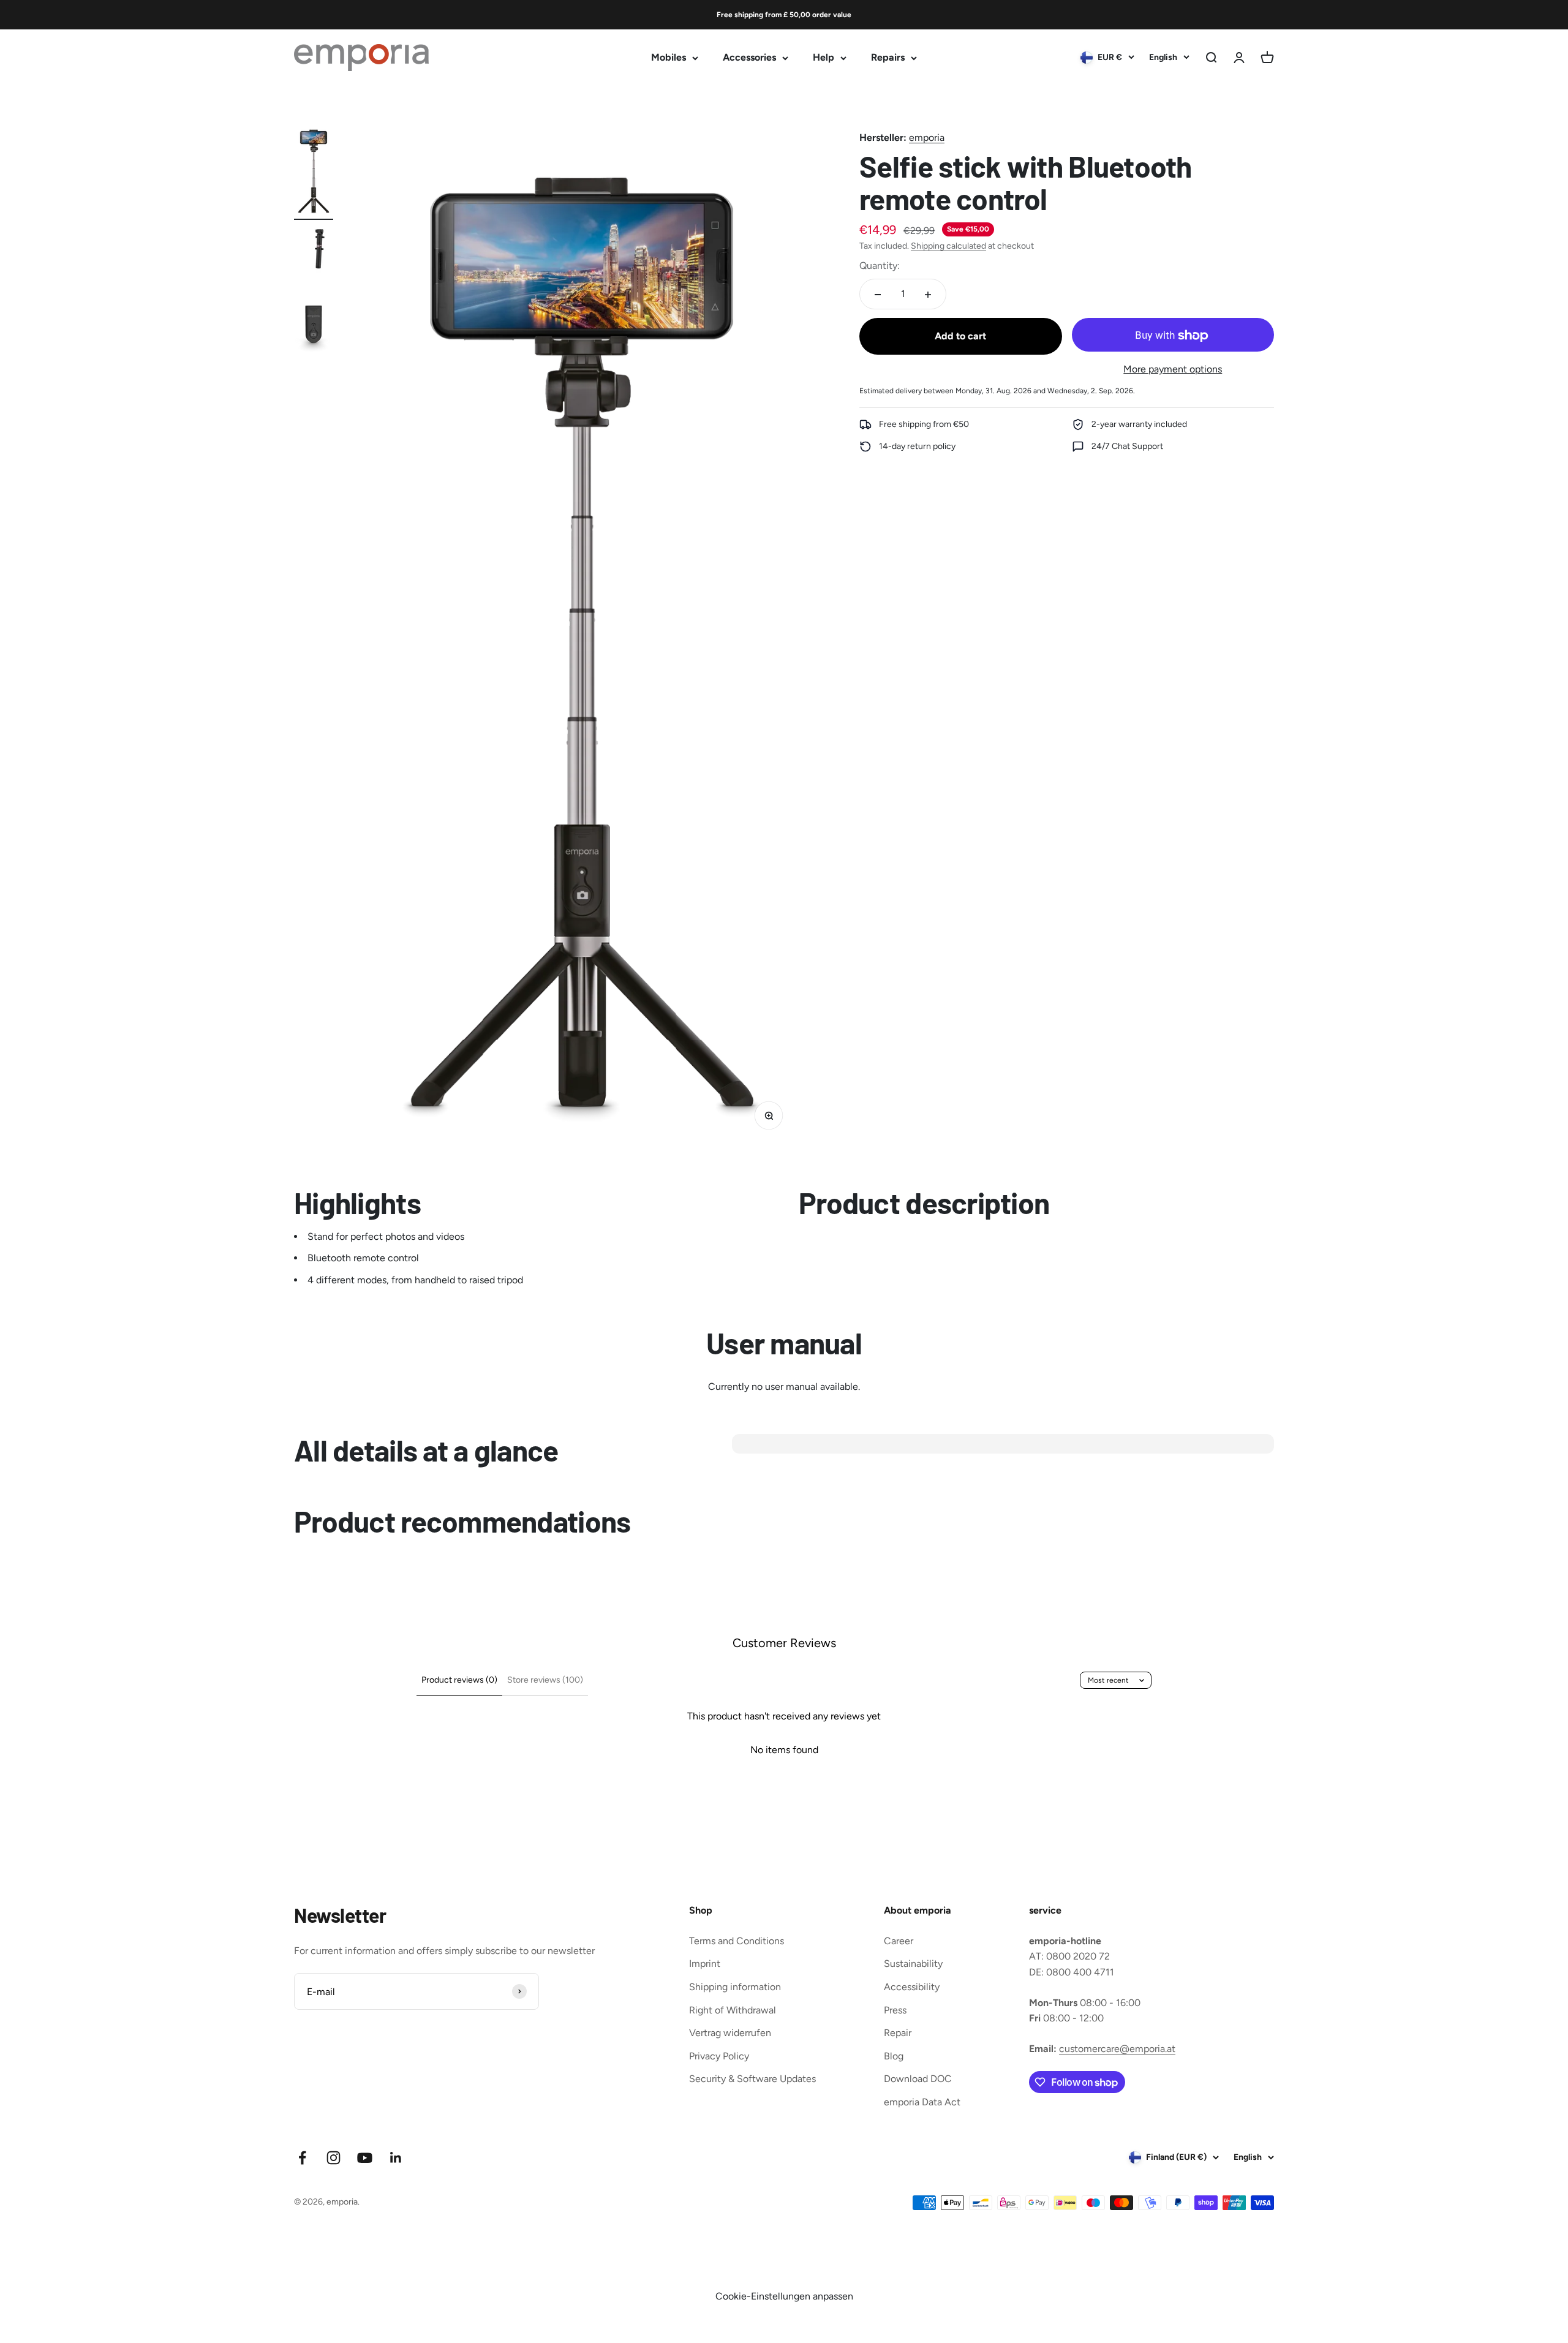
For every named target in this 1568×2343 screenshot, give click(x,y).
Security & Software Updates (752, 2079)
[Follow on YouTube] (365, 2158)
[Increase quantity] (928, 295)
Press (895, 2010)
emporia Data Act (922, 2102)
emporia (927, 138)
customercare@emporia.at (1117, 2049)
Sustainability (913, 1964)
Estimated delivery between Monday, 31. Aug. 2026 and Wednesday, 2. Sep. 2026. (997, 391)
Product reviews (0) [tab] (459, 1680)
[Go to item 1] (314, 172)
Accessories (749, 58)
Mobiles (669, 58)
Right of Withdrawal (733, 2010)
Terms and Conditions (737, 1941)
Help (824, 58)
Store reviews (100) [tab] (545, 1680)
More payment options (1173, 370)
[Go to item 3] (314, 326)
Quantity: (880, 266)
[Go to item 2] (314, 257)
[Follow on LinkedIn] (396, 2158)
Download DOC (918, 2079)
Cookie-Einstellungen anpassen (784, 2296)
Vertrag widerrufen (730, 2033)
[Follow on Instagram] (334, 2158)
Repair (898, 2033)
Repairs (888, 58)
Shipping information (735, 1987)
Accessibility (912, 1987)
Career (899, 1941)
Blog (894, 2056)
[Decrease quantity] (878, 295)
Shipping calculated (948, 247)
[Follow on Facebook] (302, 2158)
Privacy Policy (719, 2056)
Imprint (705, 1964)
